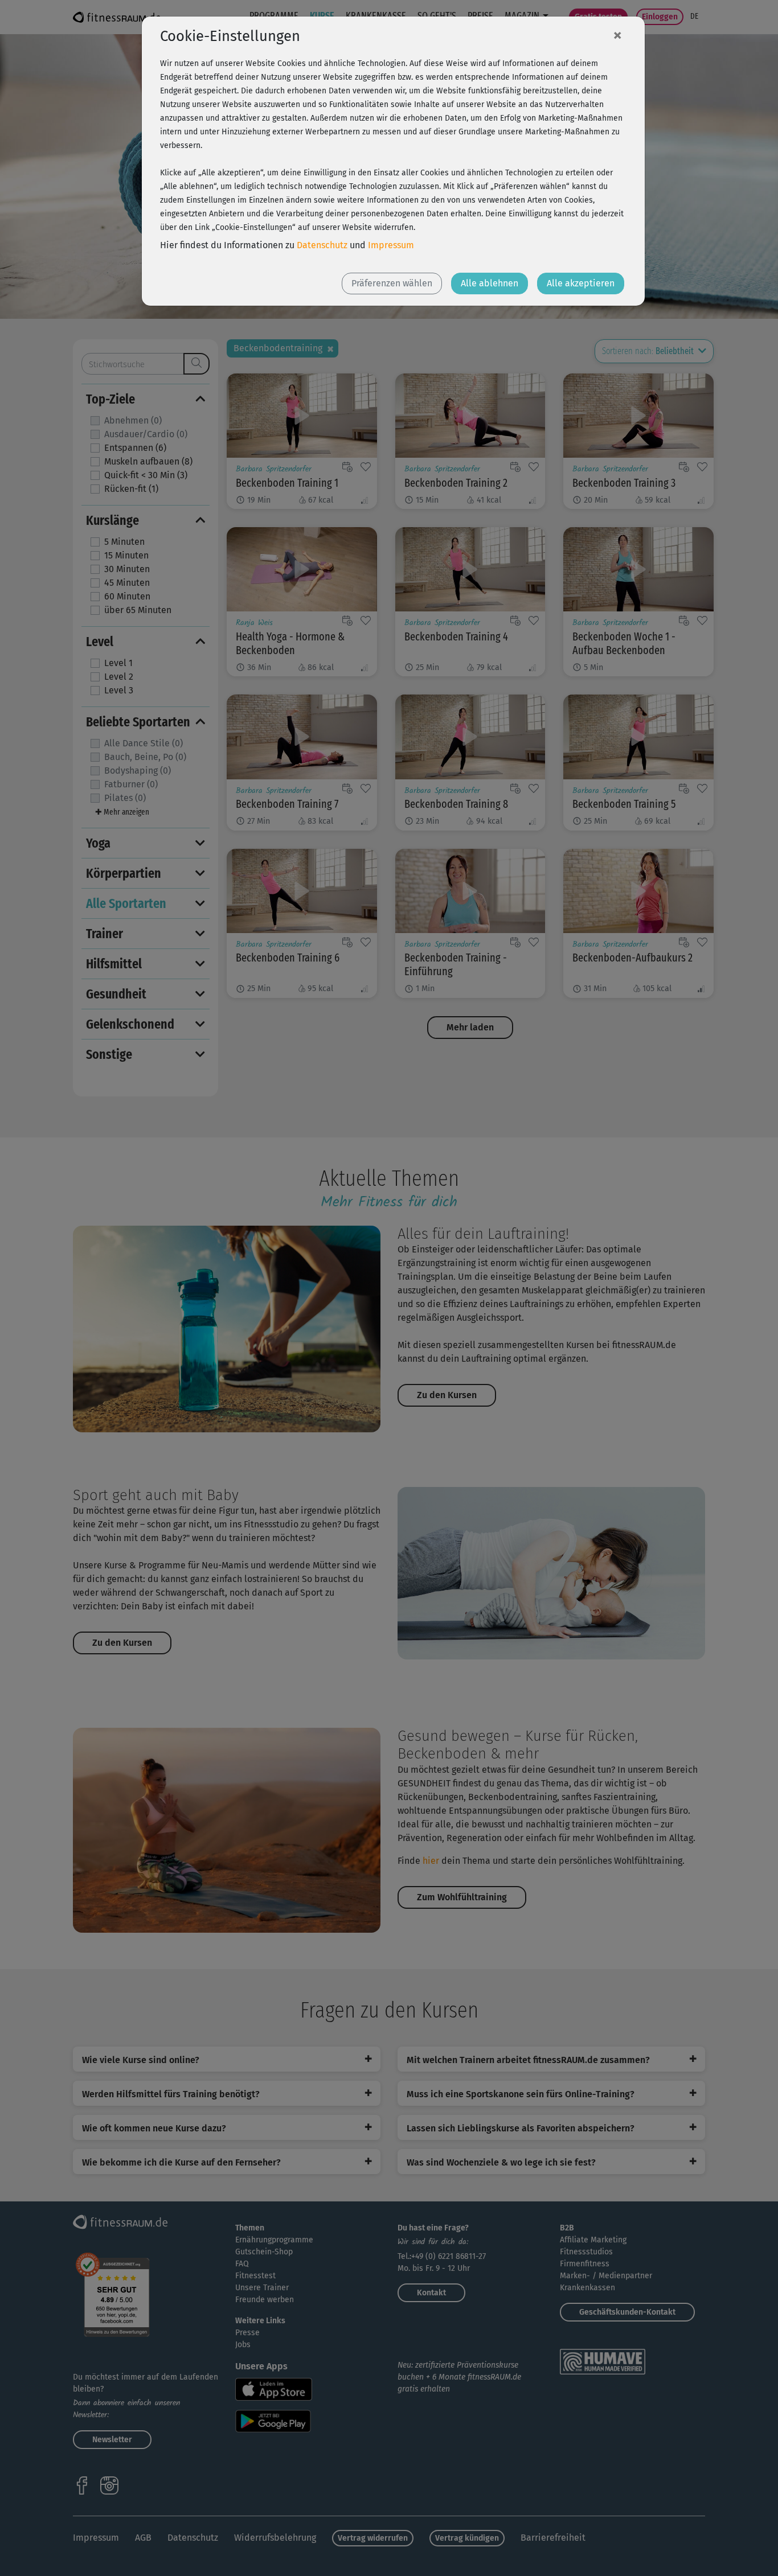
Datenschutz (322, 245)
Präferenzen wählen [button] (392, 283)
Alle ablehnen (490, 283)
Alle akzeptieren (581, 283)
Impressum (391, 245)
